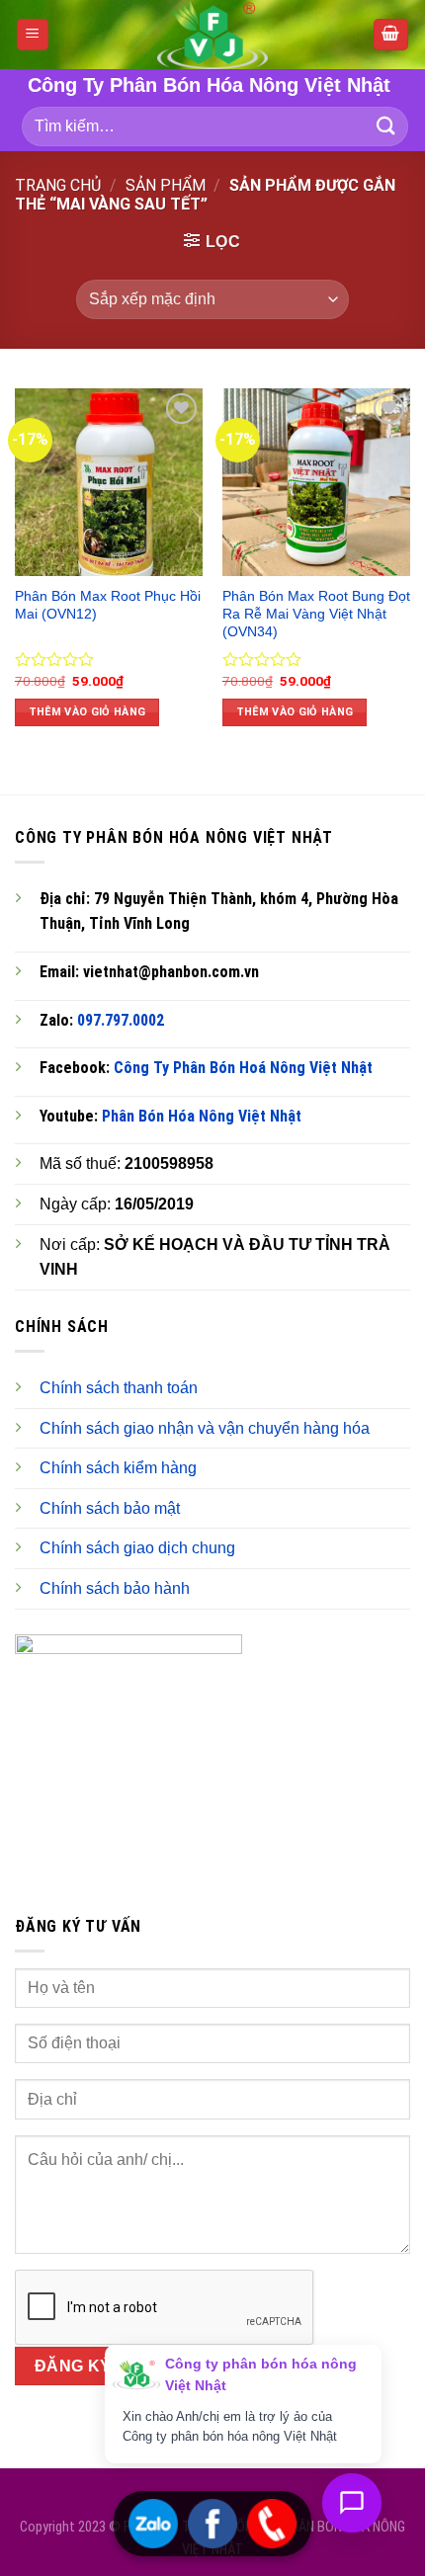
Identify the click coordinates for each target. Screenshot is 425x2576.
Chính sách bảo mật (110, 1508)
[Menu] (33, 35)
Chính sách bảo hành (115, 1588)
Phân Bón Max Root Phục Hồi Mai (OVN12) (108, 605)
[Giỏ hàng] (391, 35)
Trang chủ (58, 185)
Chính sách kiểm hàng (118, 1468)
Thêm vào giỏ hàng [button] (87, 712)
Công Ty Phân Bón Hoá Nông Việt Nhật (243, 1068)
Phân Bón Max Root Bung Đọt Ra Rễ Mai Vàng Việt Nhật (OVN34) (316, 614)
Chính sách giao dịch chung (137, 1548)
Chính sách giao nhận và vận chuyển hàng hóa (205, 1428)
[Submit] (386, 126)
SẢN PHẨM (166, 185)
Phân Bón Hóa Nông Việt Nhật (202, 1116)
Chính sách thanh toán (119, 1388)
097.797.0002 (121, 1020)
